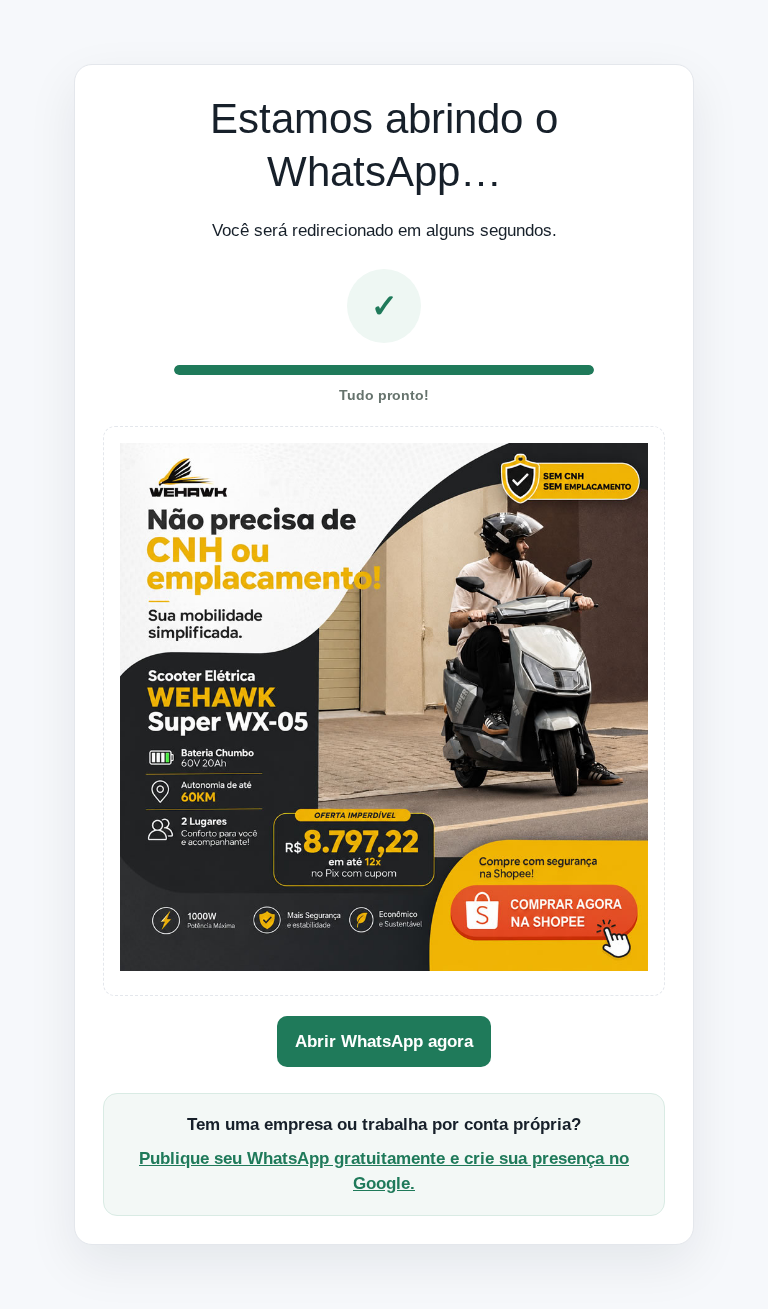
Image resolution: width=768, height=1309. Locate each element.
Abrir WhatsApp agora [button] (384, 1041)
